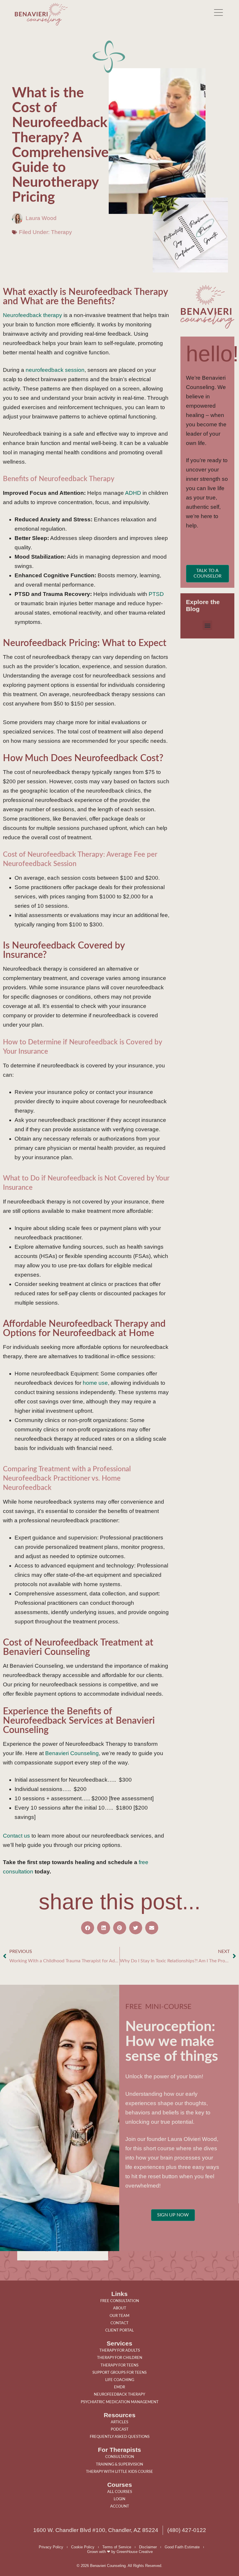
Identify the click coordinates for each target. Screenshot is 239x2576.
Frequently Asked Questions (120, 2437)
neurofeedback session (55, 370)
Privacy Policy (51, 2547)
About (120, 2308)
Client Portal (119, 2330)
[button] (207, 625)
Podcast (120, 2429)
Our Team (119, 2316)
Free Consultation (120, 2301)
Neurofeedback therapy (32, 315)
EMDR (119, 2387)
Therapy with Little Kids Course (119, 2472)
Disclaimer (148, 2547)
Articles (119, 2422)
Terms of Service (117, 2547)
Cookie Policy (83, 2547)
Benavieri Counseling (72, 1753)
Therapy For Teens (119, 2365)
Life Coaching (120, 2380)
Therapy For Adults (120, 2350)
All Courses (120, 2492)
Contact (119, 2323)
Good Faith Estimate (182, 2547)
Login (119, 2499)
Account (120, 2506)
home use (95, 1383)
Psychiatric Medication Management (120, 2402)
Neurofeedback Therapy (119, 2394)
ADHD (133, 493)
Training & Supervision (119, 2464)
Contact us (16, 1836)
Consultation (120, 2457)
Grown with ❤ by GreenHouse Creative (120, 2552)
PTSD (155, 594)
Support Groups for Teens (119, 2373)
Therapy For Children (120, 2358)
